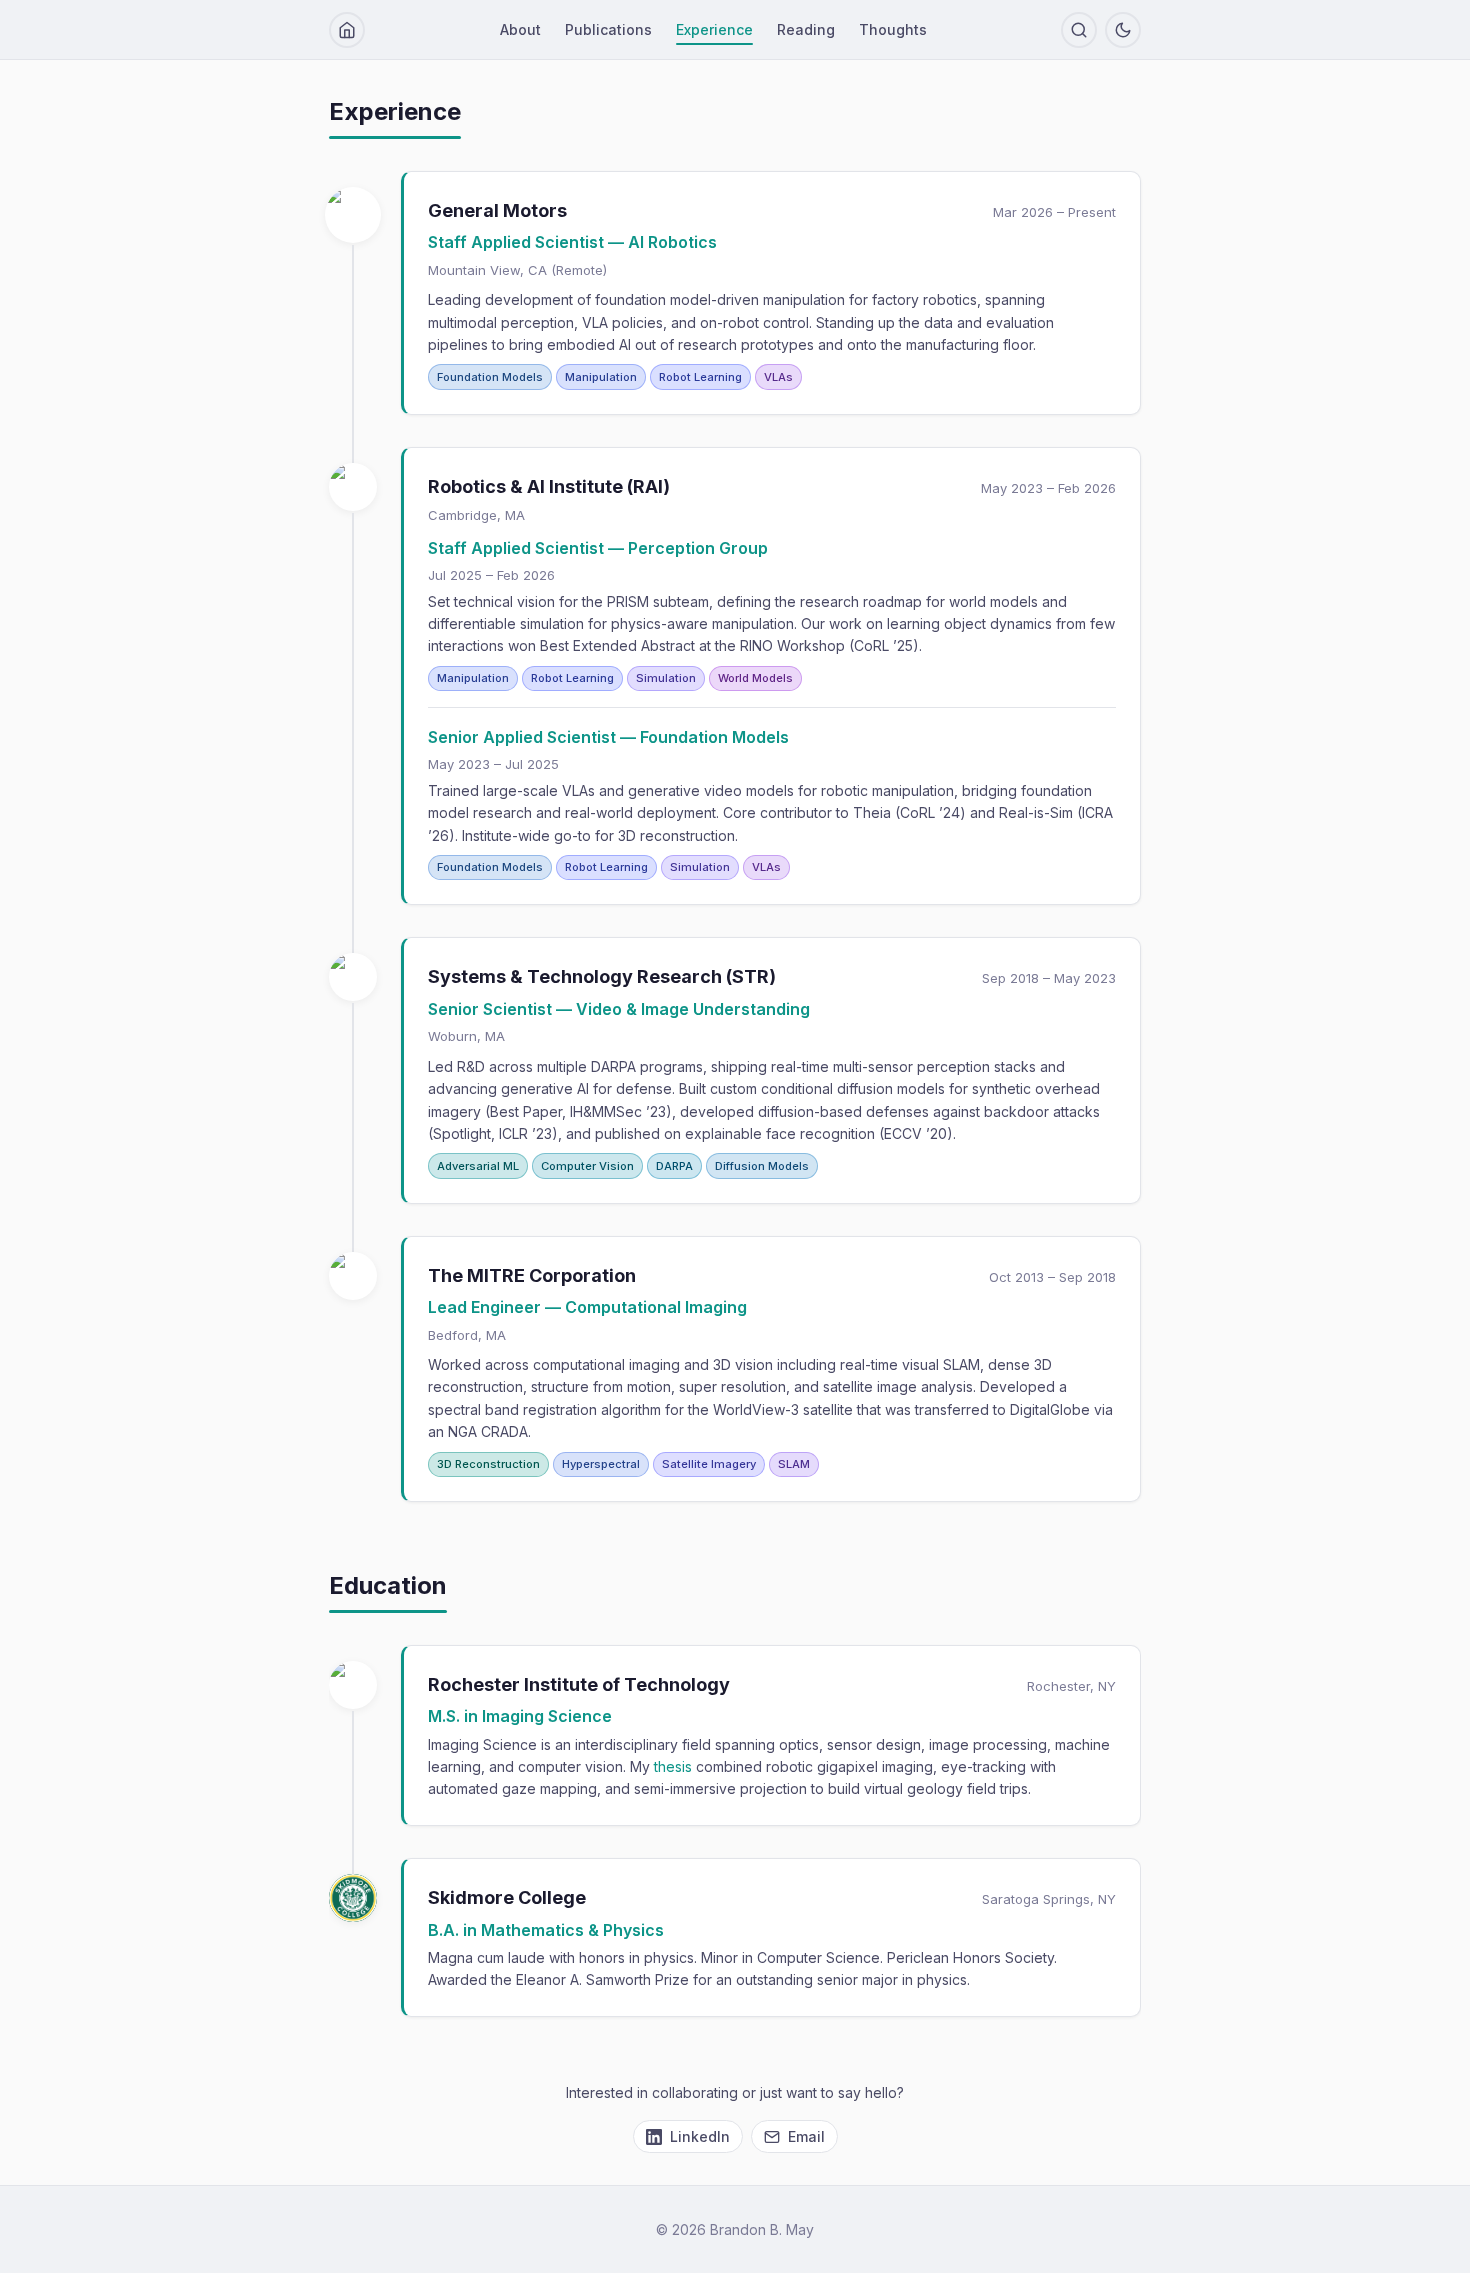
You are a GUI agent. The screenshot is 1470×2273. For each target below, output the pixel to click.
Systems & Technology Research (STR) (602, 976)
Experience (714, 29)
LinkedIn (700, 2136)
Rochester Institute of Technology (579, 1683)
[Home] (347, 30)
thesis (673, 1766)
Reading (806, 29)
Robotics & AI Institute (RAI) (549, 486)
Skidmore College (507, 1897)
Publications (608, 29)
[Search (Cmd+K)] (1079, 30)
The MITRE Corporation (532, 1275)
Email (806, 2136)
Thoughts (893, 29)
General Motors (497, 210)
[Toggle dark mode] (1123, 30)
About (520, 29)
